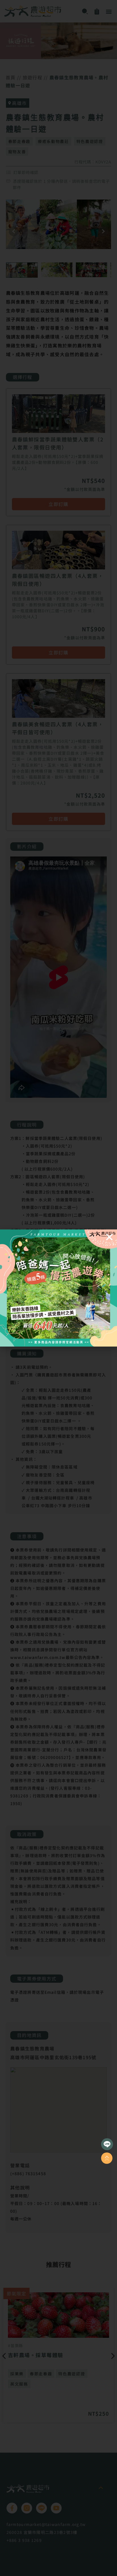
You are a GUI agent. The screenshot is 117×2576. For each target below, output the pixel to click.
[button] (109, 1237)
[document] (58, 1288)
